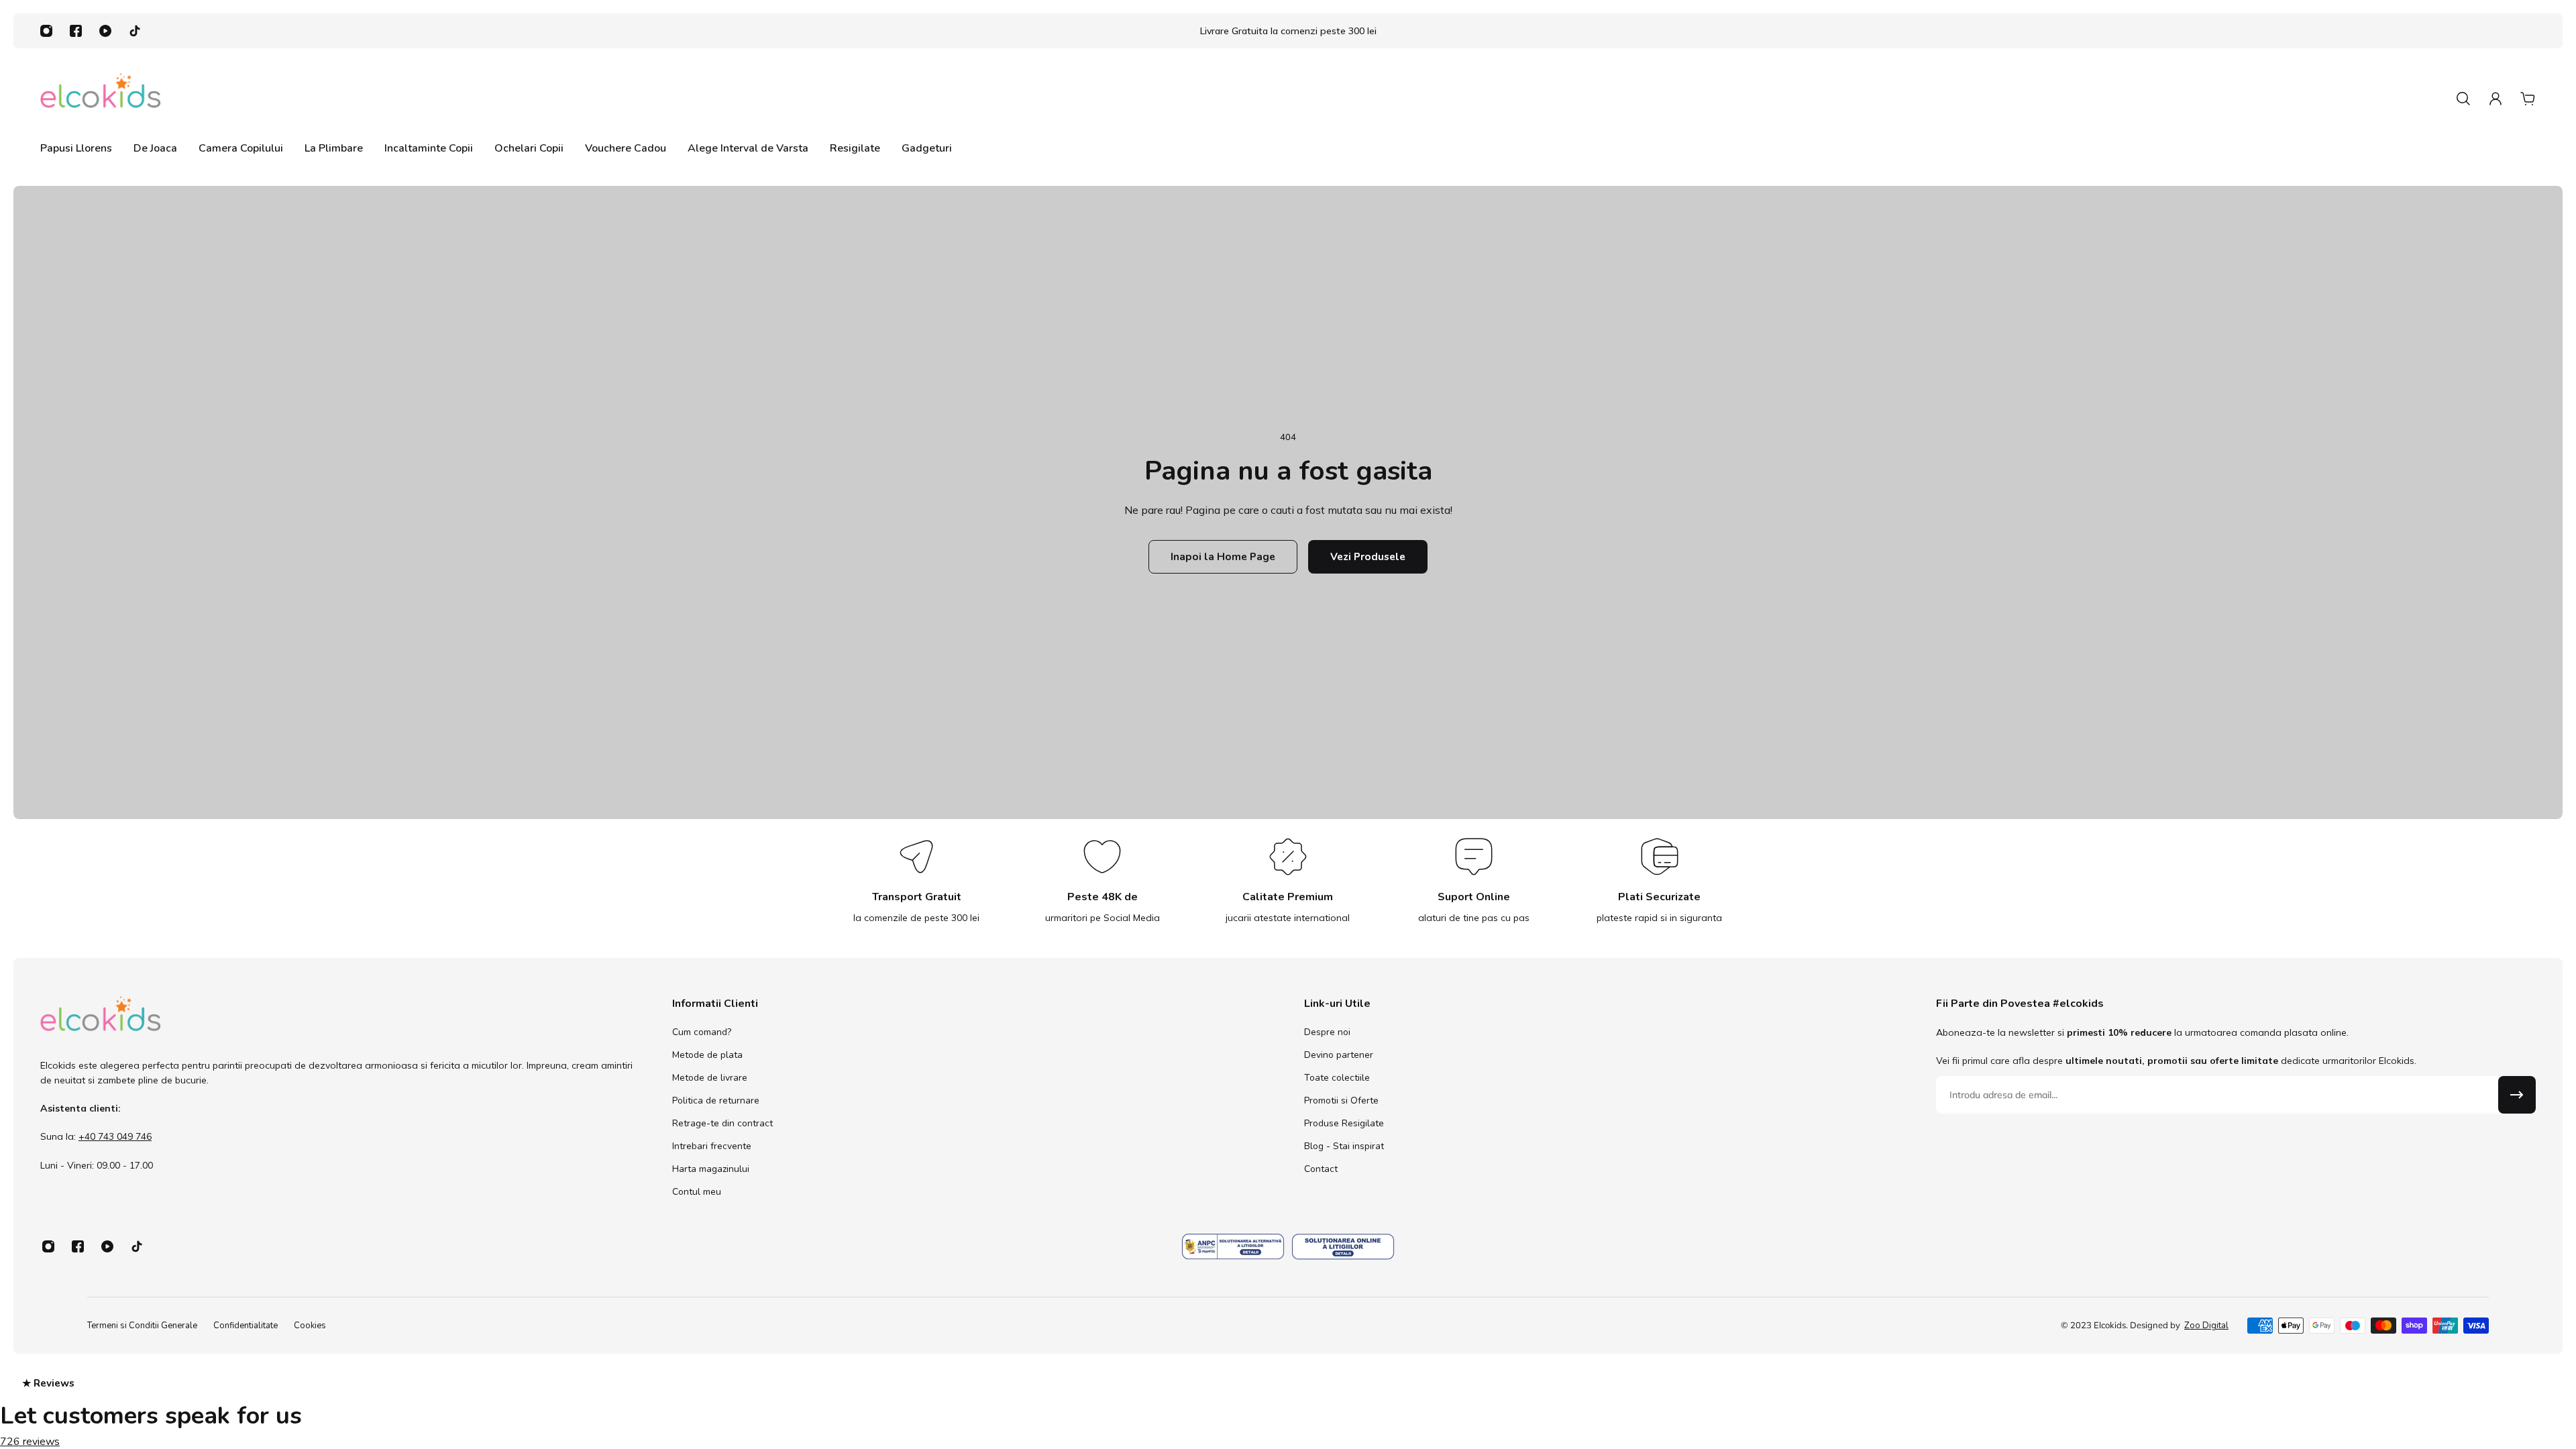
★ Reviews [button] (48, 1383)
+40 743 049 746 (115, 1137)
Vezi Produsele (1368, 556)
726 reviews (30, 1442)
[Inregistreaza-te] (2517, 1095)
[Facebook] (76, 31)
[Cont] (2495, 99)
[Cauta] (2463, 99)
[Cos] (2528, 99)
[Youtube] (105, 31)
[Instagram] (46, 31)
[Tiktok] (135, 31)
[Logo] (101, 98)
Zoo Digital (2206, 1326)
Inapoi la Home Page (1223, 556)
